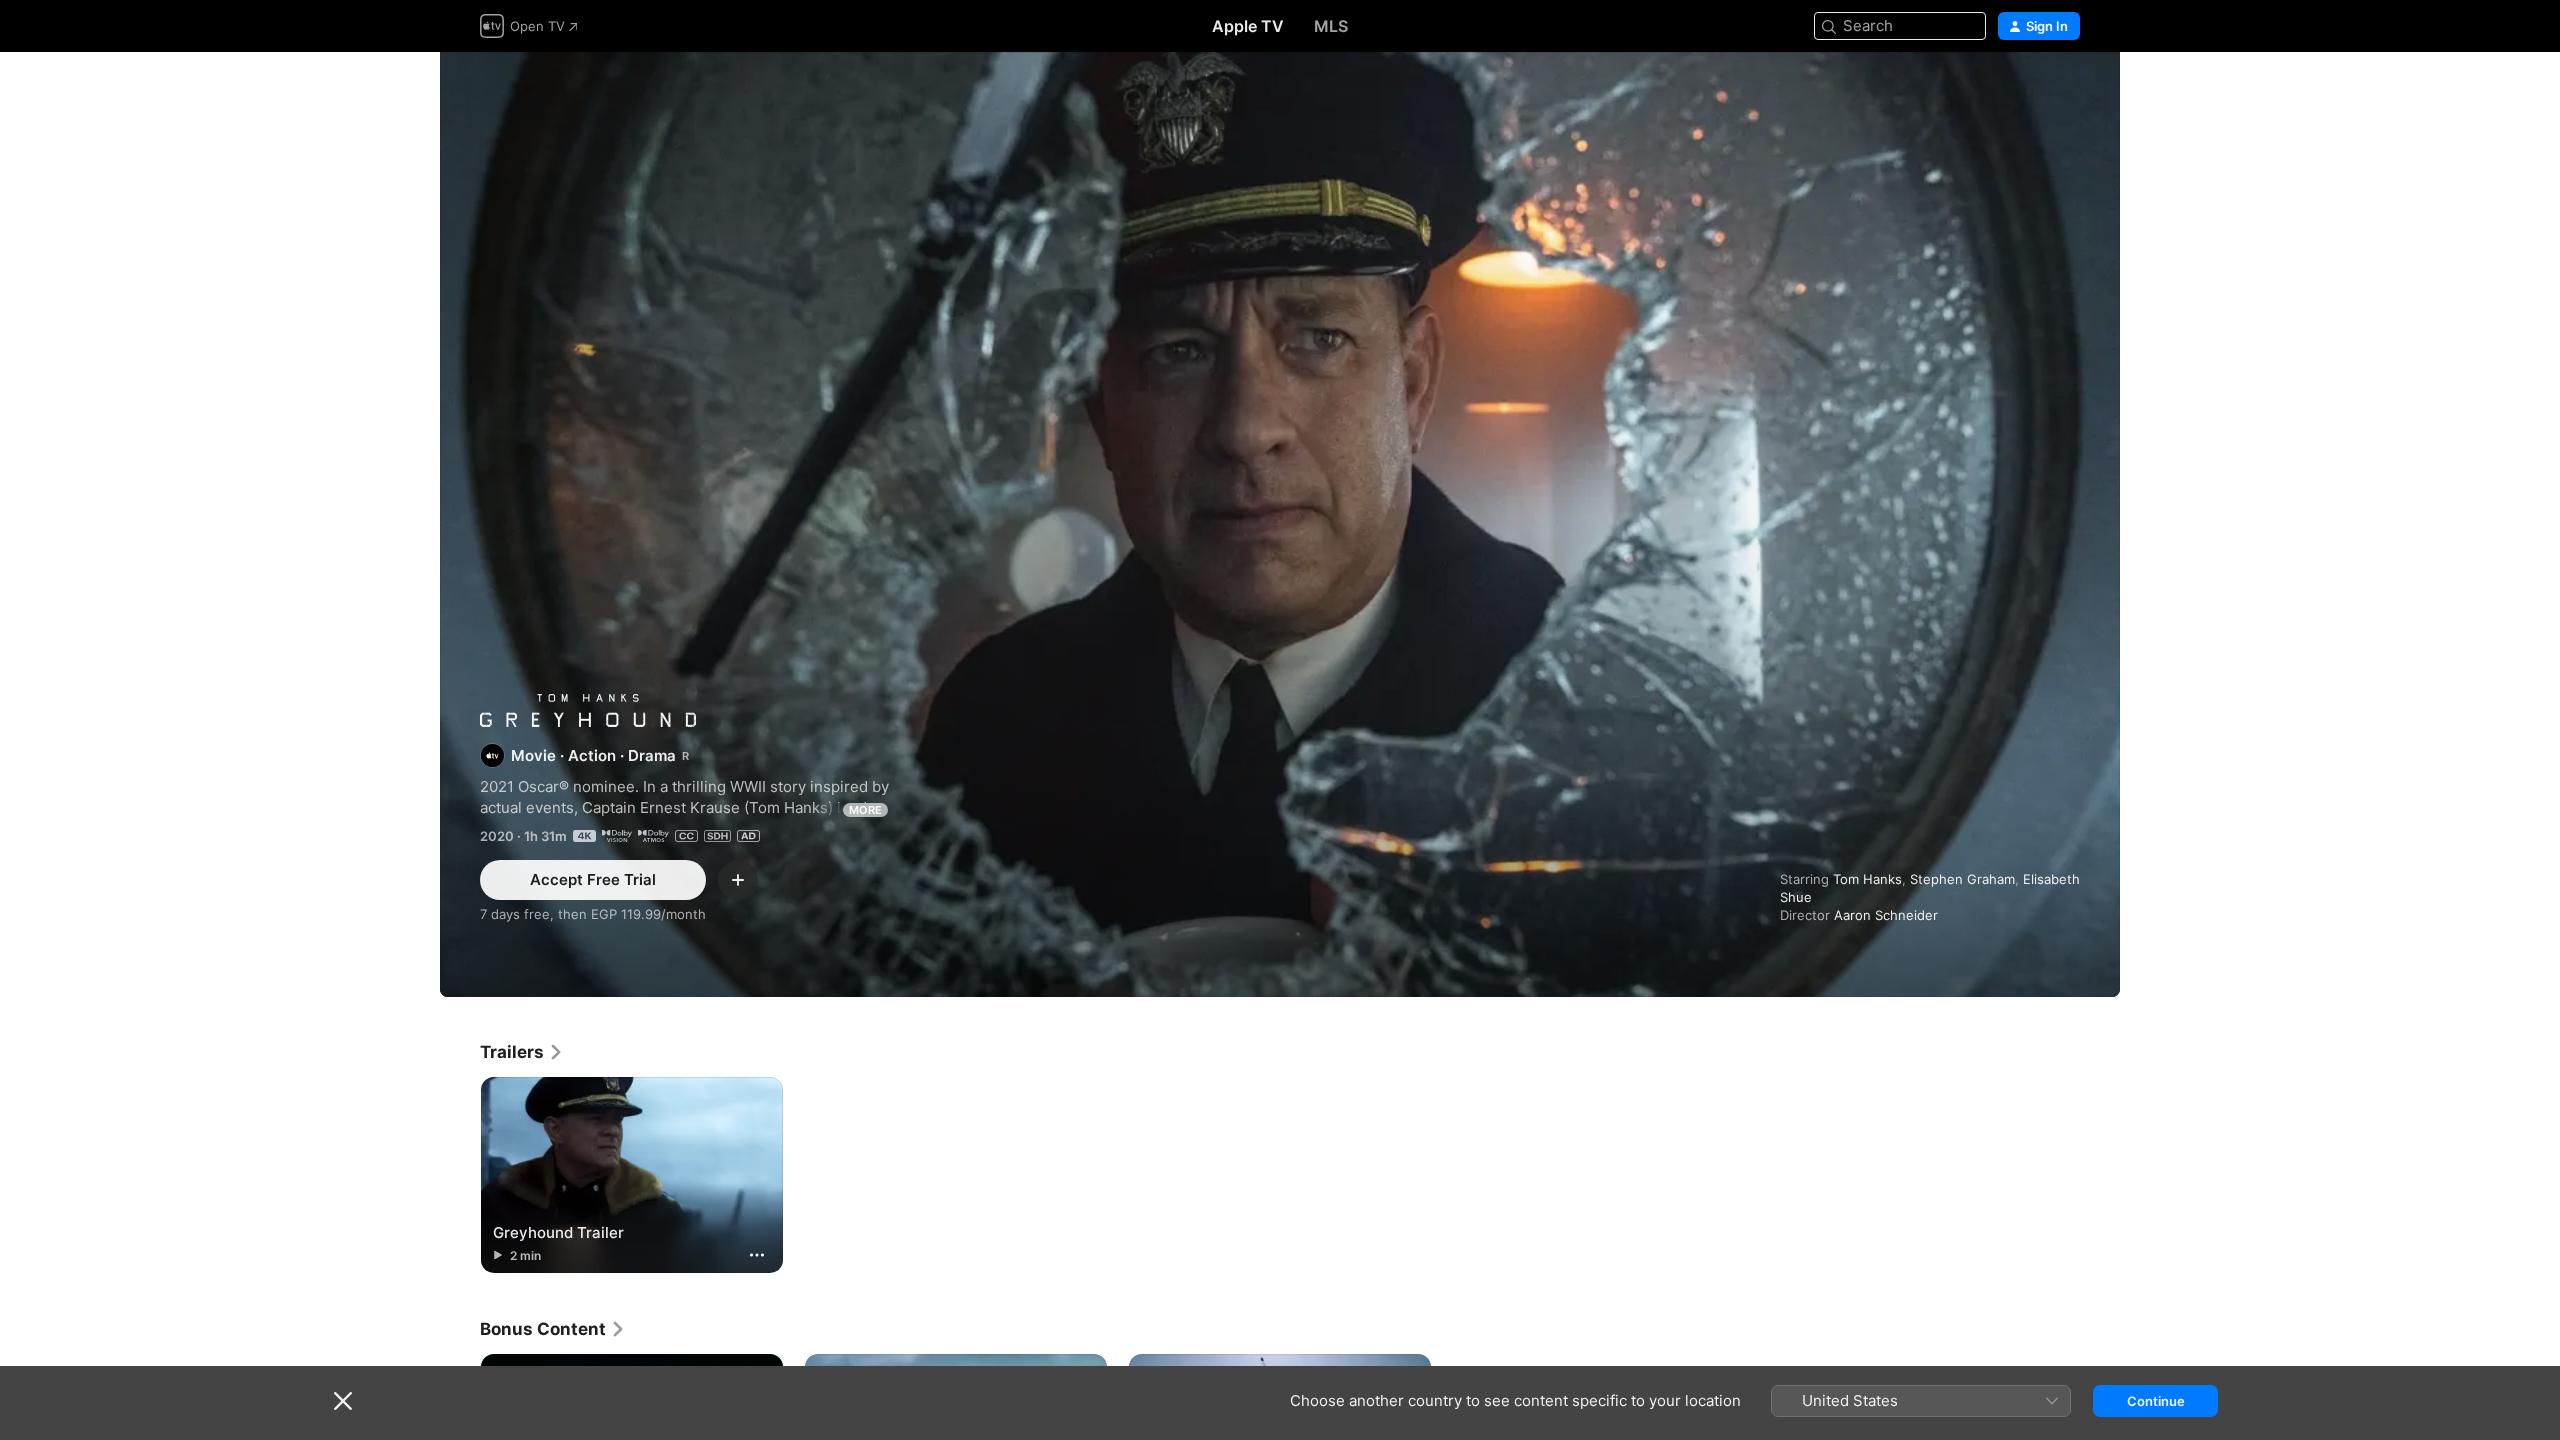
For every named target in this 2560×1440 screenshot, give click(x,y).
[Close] (343, 1401)
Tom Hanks (1867, 879)
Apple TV (1248, 26)
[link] (522, 1052)
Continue (2156, 1401)
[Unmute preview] (2066, 91)
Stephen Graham (1962, 879)
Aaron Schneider (1886, 915)
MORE (865, 810)
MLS (1331, 26)
